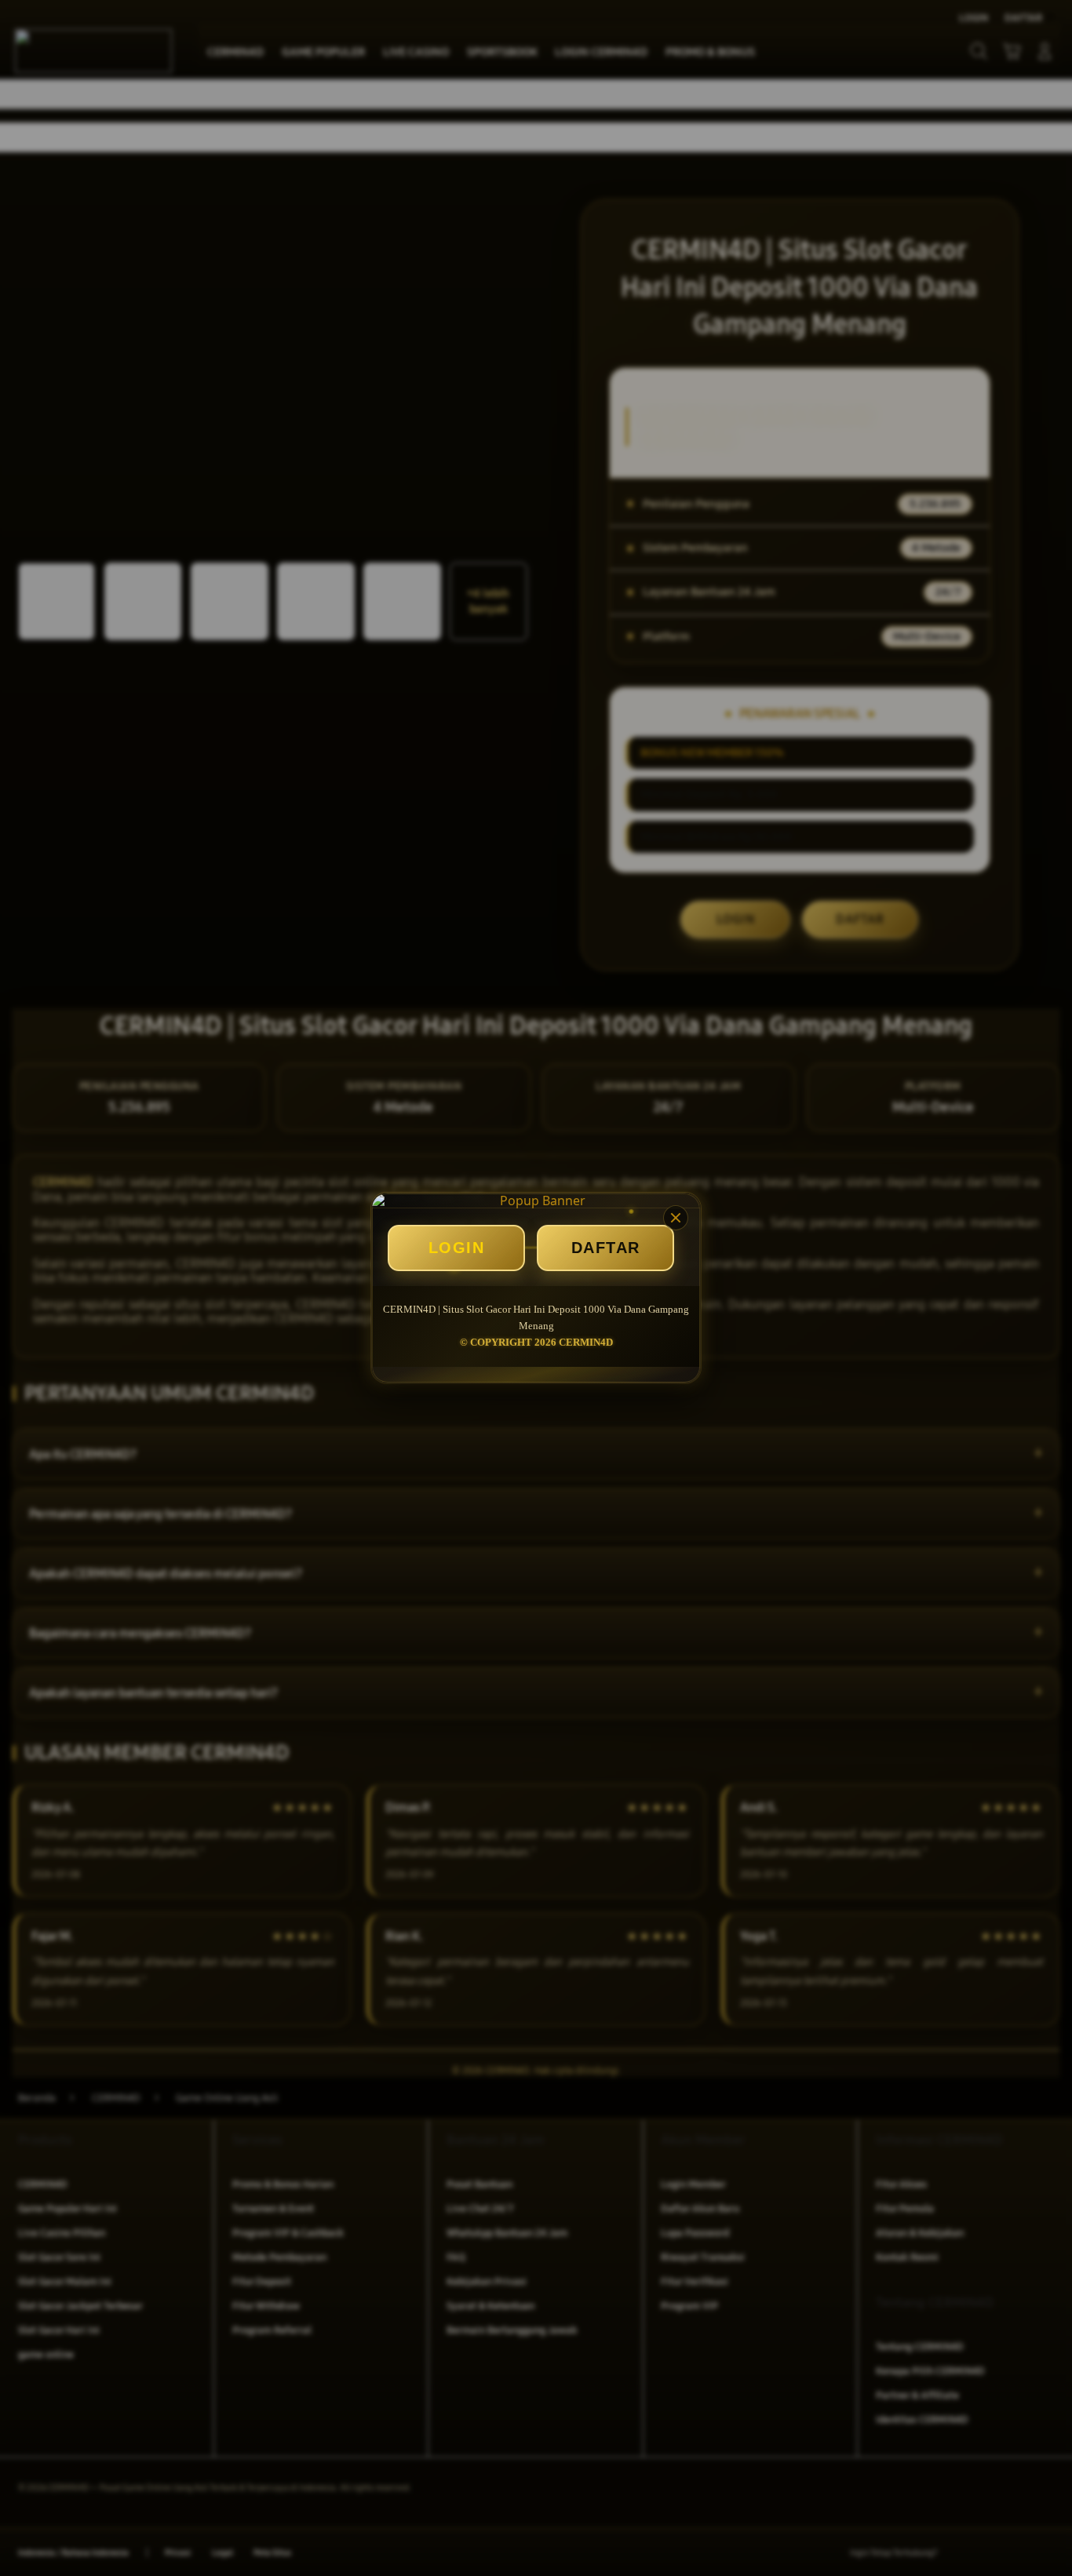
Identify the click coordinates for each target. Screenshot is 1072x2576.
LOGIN (457, 1248)
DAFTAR (606, 1248)
